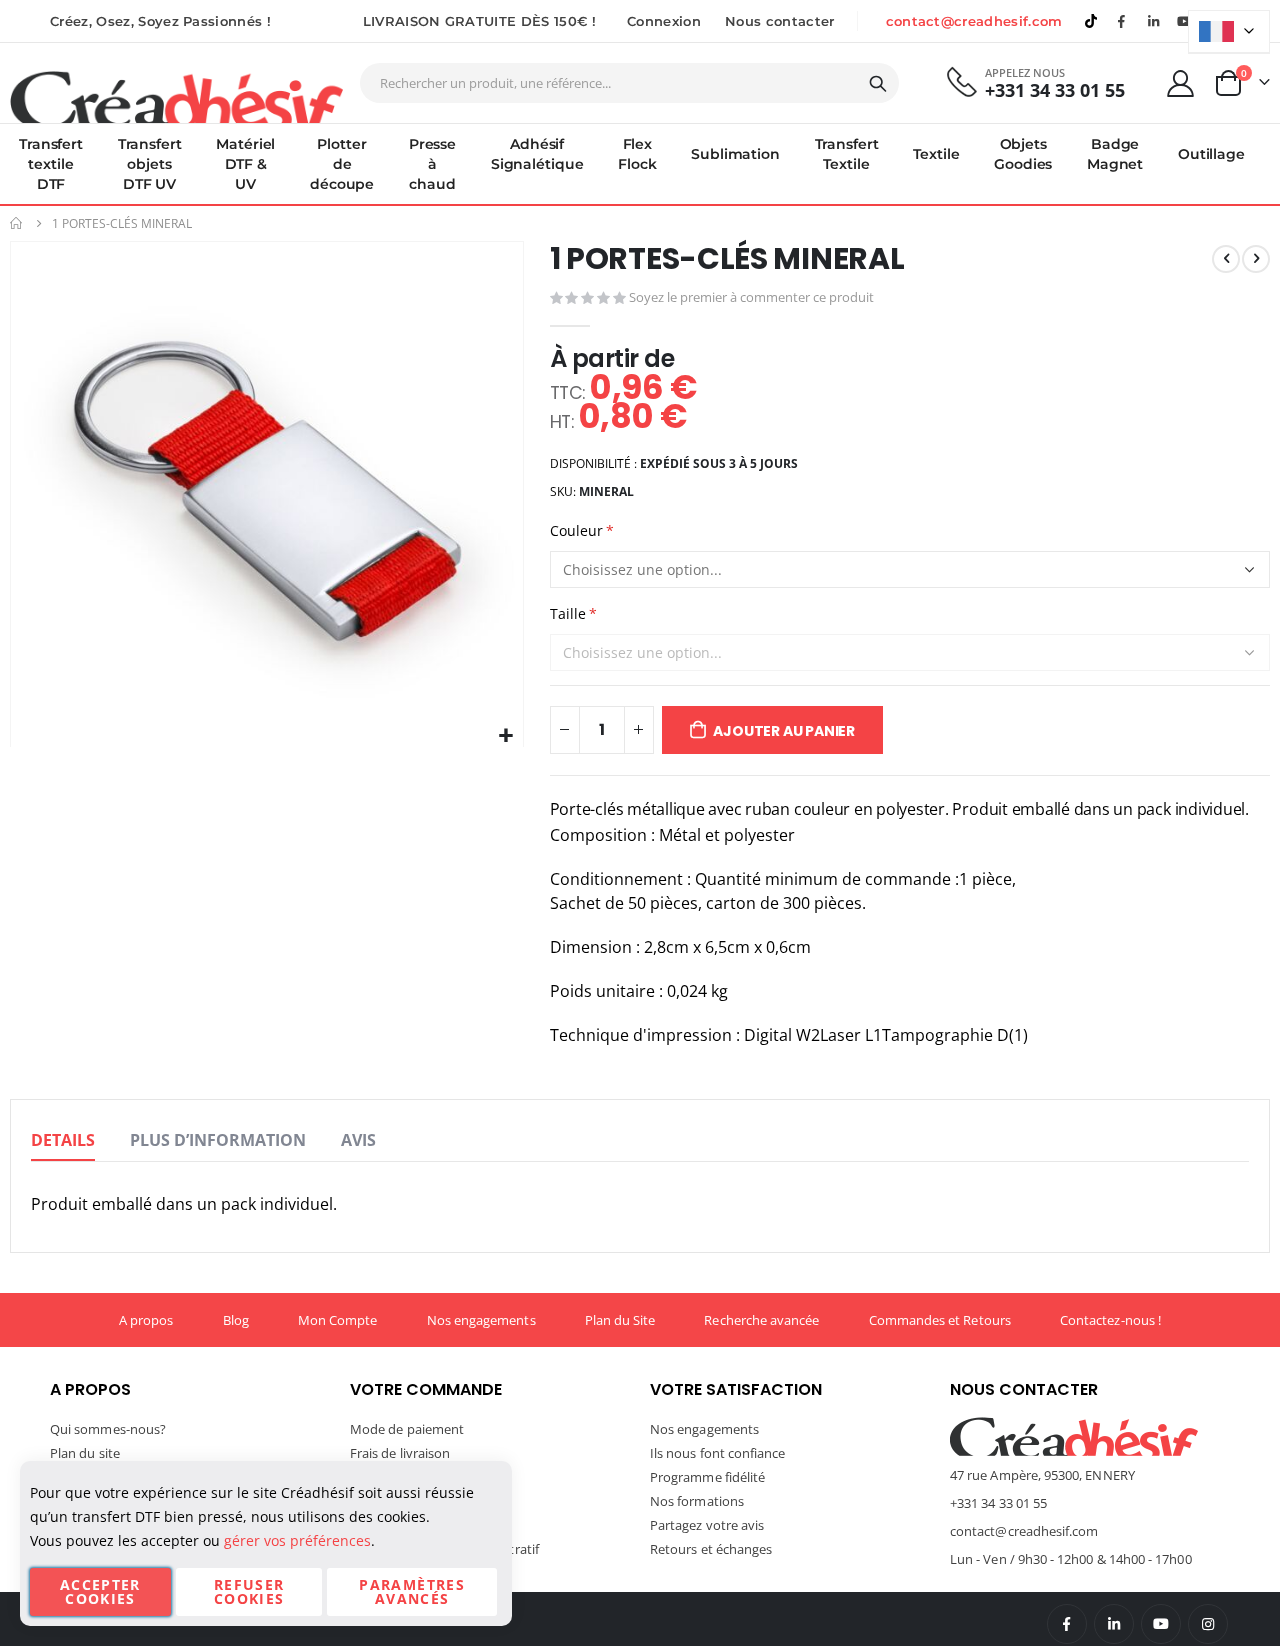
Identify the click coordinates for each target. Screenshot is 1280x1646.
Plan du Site (620, 1320)
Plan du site (85, 1453)
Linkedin (1153, 21)
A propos (146, 1320)
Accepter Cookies (100, 1591)
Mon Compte (338, 1320)
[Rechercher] (878, 84)
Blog (236, 1320)
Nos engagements (481, 1320)
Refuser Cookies (249, 1591)
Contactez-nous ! (1110, 1320)
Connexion (664, 21)
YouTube (1161, 1624)
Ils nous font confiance (718, 1453)
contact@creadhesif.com (974, 21)
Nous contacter (780, 21)
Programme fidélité (707, 1477)
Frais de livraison (400, 1453)
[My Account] (1181, 83)
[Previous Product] (1226, 259)
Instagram (1208, 1624)
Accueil (17, 223)
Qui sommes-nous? (108, 1429)
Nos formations (697, 1501)
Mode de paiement (407, 1429)
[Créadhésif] (176, 96)
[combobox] (629, 83)
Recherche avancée (761, 1320)
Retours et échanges (711, 1549)
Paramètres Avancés (412, 1591)
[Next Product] (1256, 259)
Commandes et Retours (940, 1320)
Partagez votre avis (707, 1525)
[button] (505, 736)
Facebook (1067, 1624)
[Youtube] (1185, 21)
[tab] (63, 1141)
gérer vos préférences (297, 1540)
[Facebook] (1122, 21)
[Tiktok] (1091, 21)
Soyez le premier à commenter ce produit (751, 297)
